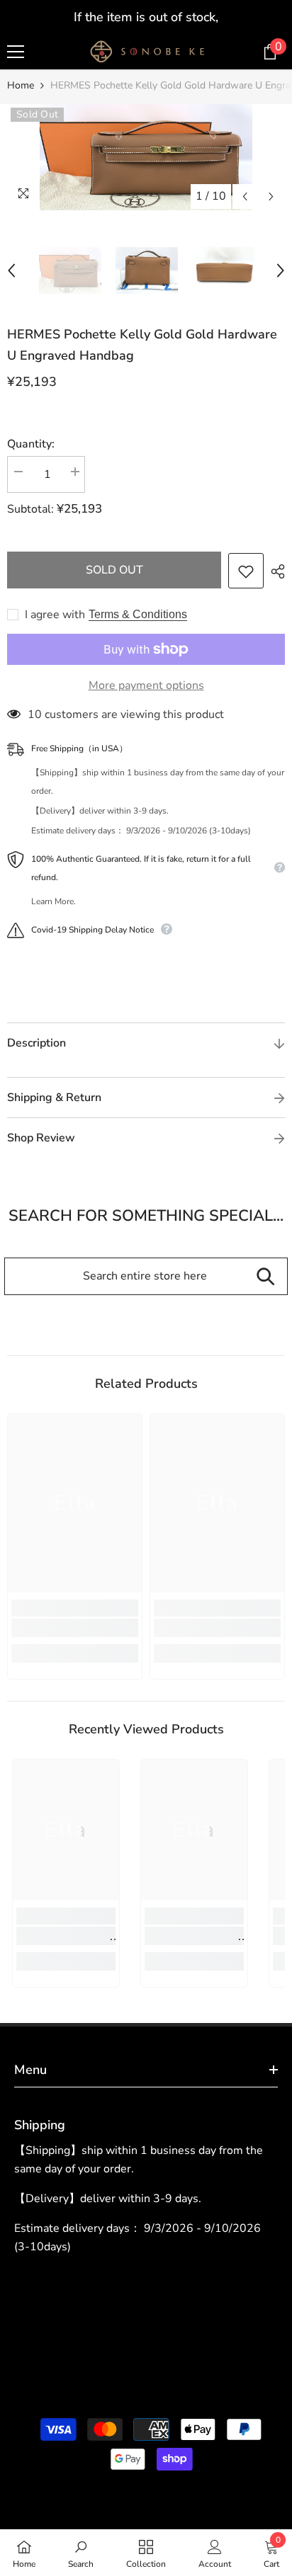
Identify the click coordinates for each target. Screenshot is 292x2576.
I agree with (55, 615)
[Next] (271, 196)
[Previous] (245, 196)
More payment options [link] (146, 685)
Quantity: (31, 444)
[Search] (265, 1276)
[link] (75, 1628)
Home (21, 85)
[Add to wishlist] (246, 571)
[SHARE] (274, 571)
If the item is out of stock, (146, 17)
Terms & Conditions (138, 614)
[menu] (16, 52)
